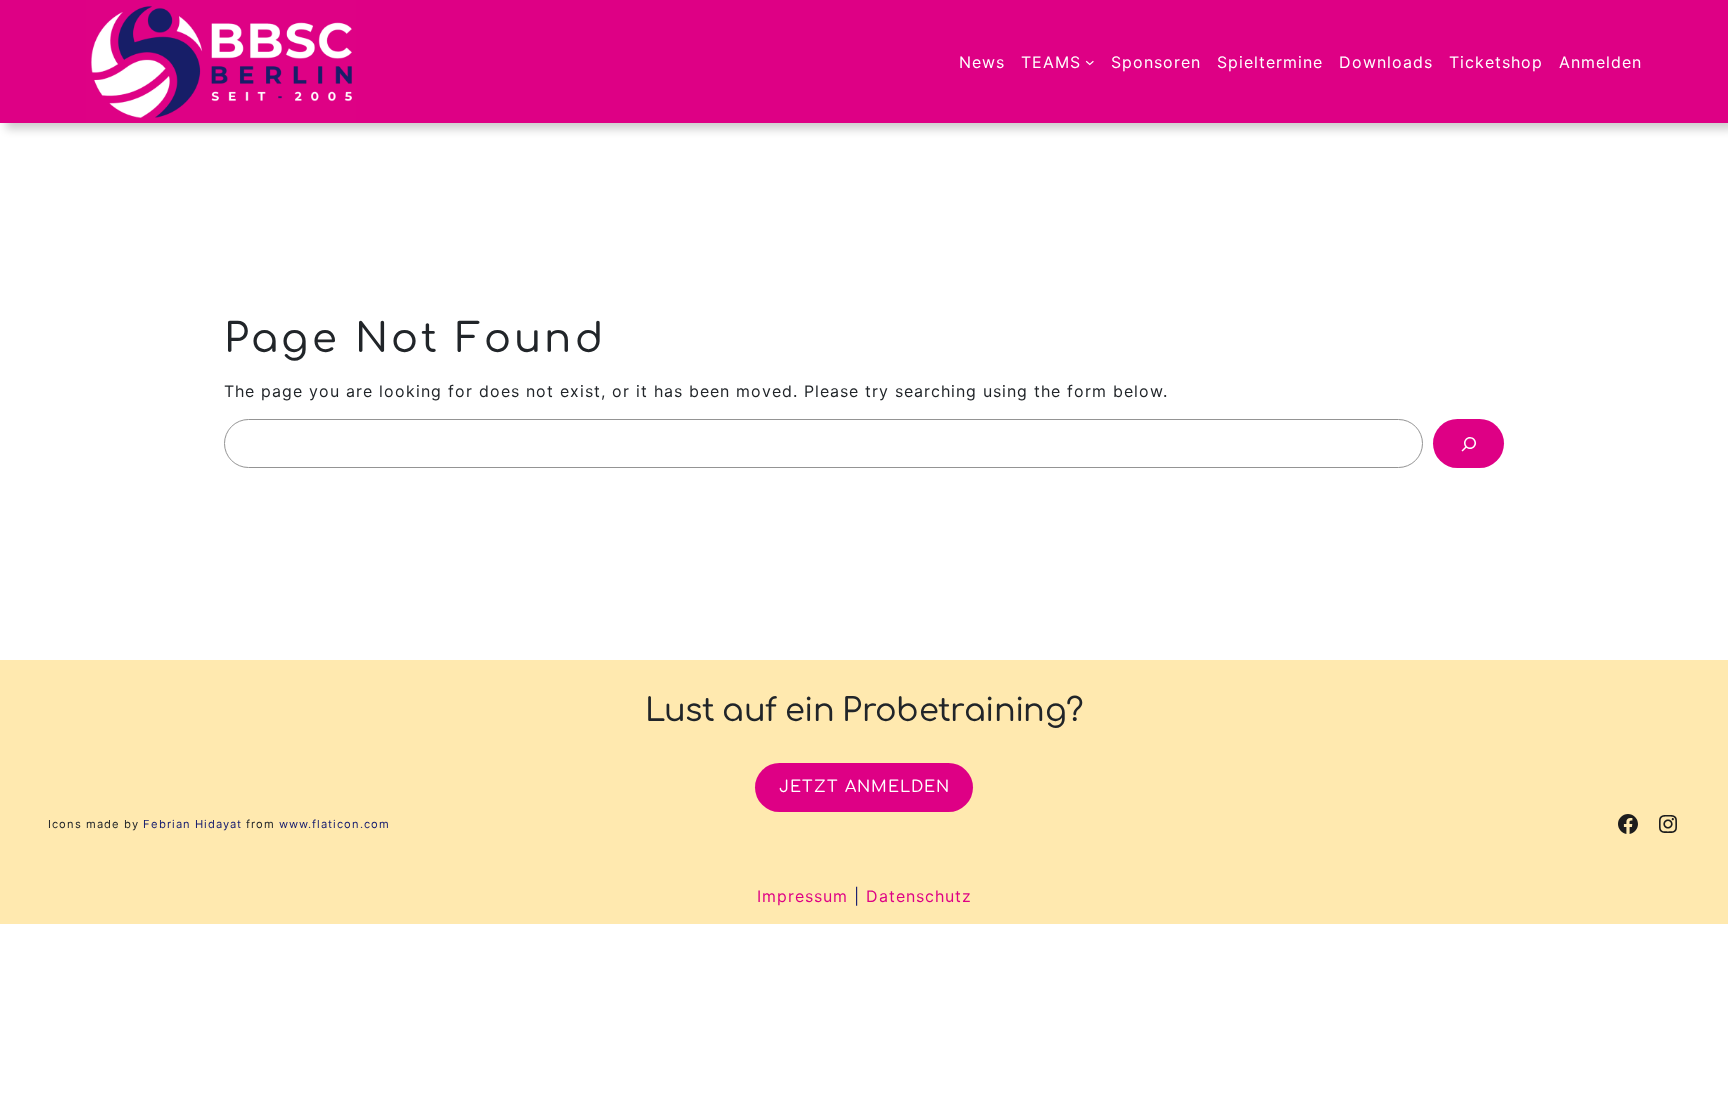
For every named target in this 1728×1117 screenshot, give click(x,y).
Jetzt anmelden (864, 787)
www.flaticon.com (334, 824)
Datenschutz (919, 896)
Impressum (802, 896)
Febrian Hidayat (192, 824)
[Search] (1468, 443)
